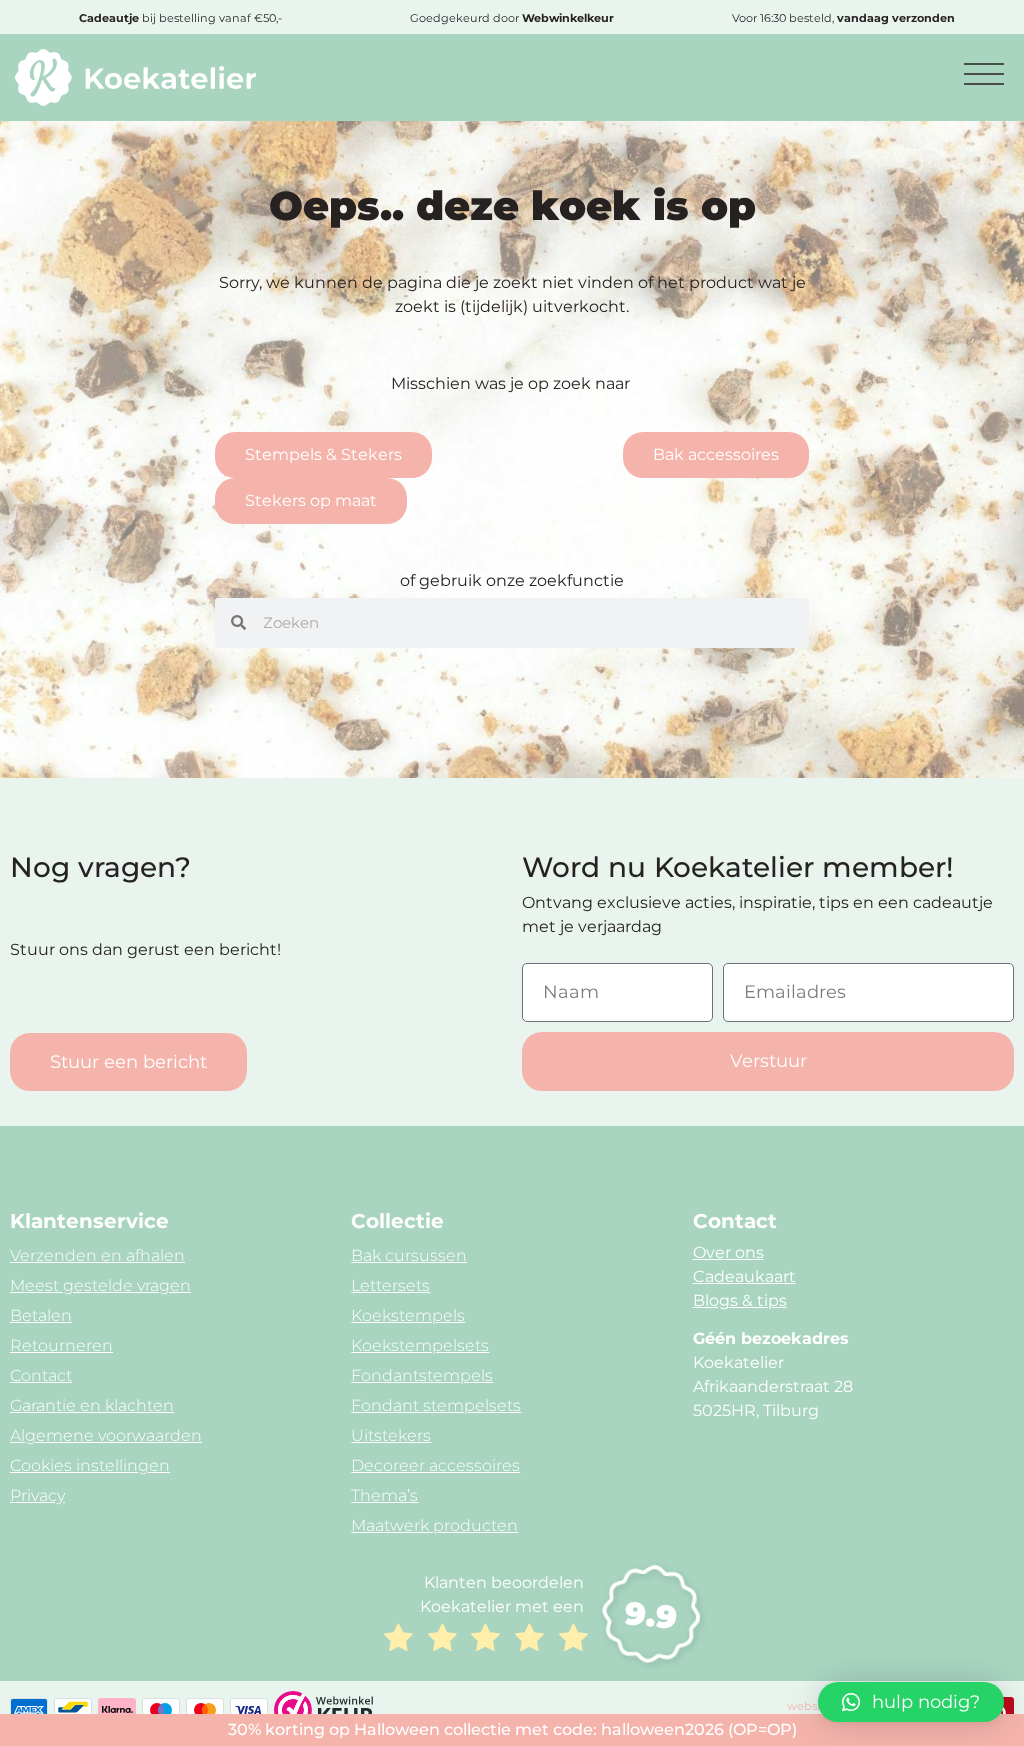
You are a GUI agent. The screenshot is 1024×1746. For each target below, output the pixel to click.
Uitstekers (391, 1435)
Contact (41, 1375)
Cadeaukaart (744, 1276)
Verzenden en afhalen (97, 1255)
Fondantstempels (422, 1375)
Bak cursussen (409, 1255)
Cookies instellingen (90, 1465)
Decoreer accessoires (435, 1465)
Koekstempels (408, 1315)
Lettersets (390, 1285)
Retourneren (61, 1345)
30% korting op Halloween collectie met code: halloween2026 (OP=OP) (512, 1729)
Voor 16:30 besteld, (843, 18)
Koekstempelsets (420, 1345)
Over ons (728, 1252)
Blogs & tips (740, 1300)
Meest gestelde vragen (100, 1285)
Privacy (37, 1495)
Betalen (41, 1315)
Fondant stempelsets (436, 1405)
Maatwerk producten (434, 1525)
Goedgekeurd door (512, 18)
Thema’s (384, 1495)
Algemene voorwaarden (106, 1435)
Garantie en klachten (92, 1405)
